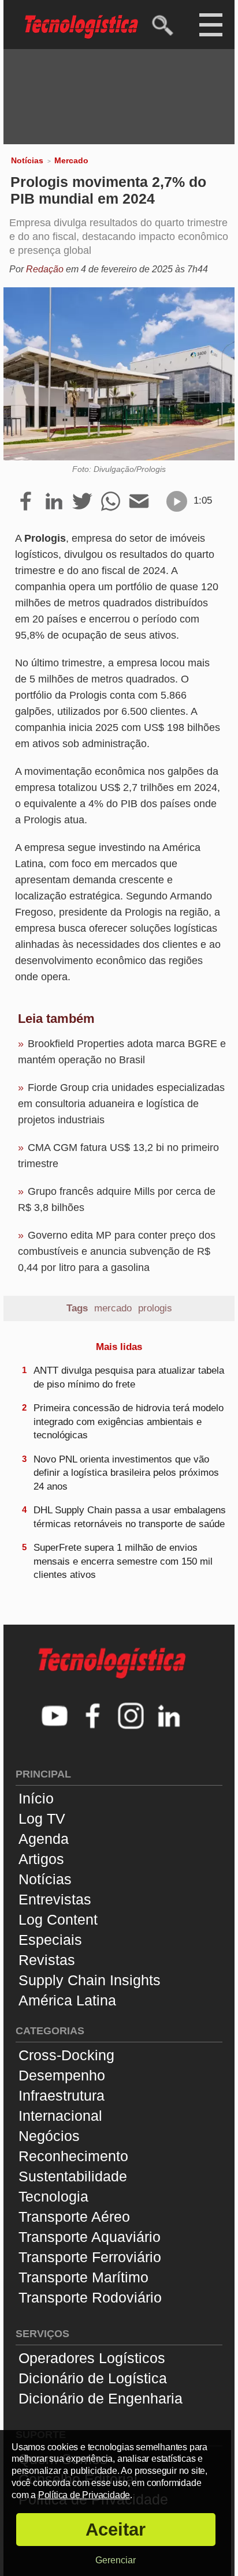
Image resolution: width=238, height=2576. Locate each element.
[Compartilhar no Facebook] (26, 502)
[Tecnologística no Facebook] (93, 1717)
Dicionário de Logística (93, 2378)
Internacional (60, 2116)
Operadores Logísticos (92, 2358)
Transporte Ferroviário (90, 2257)
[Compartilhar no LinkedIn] (54, 502)
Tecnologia (53, 2196)
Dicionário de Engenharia (101, 2398)
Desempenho (62, 2075)
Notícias (27, 160)
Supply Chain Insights (90, 1980)
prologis (155, 1308)
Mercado (71, 160)
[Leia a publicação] (177, 501)
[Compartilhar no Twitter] (82, 502)
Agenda (44, 1839)
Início (36, 1798)
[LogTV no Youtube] (55, 1717)
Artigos (41, 1859)
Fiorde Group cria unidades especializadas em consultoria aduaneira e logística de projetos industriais (121, 1104)
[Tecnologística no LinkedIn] (169, 1717)
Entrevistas (55, 1899)
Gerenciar (116, 2560)
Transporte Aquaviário (90, 2237)
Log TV (42, 1818)
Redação (45, 269)
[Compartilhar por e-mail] (139, 502)
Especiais (50, 1940)
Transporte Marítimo (83, 2277)
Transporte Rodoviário (90, 2297)
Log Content (58, 1919)
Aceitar (116, 2530)
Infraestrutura (62, 2095)
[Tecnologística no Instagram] (131, 1717)
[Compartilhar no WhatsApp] (111, 502)
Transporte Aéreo (74, 2217)
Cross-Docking (66, 2055)
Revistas (47, 1960)
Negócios (49, 2136)
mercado (113, 1308)
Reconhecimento (73, 2156)
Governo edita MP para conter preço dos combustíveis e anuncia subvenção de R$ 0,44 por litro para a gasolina (117, 1251)
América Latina (67, 2000)
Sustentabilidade (73, 2176)
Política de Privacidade (84, 2495)
